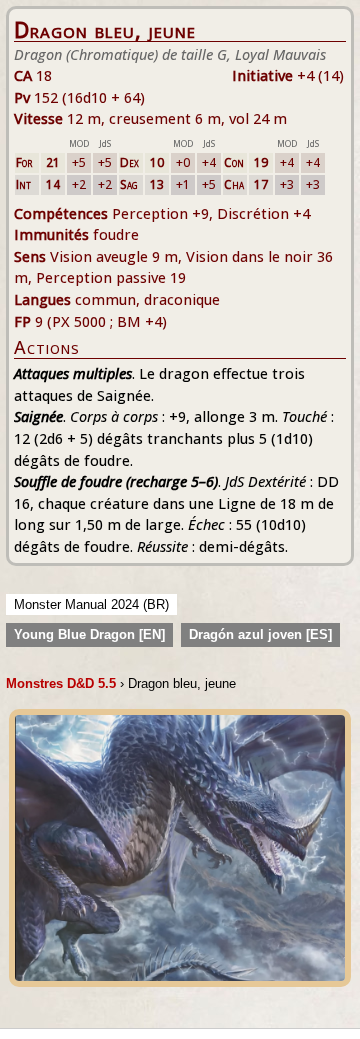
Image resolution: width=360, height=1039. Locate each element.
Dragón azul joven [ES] (260, 634)
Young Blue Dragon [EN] (89, 634)
